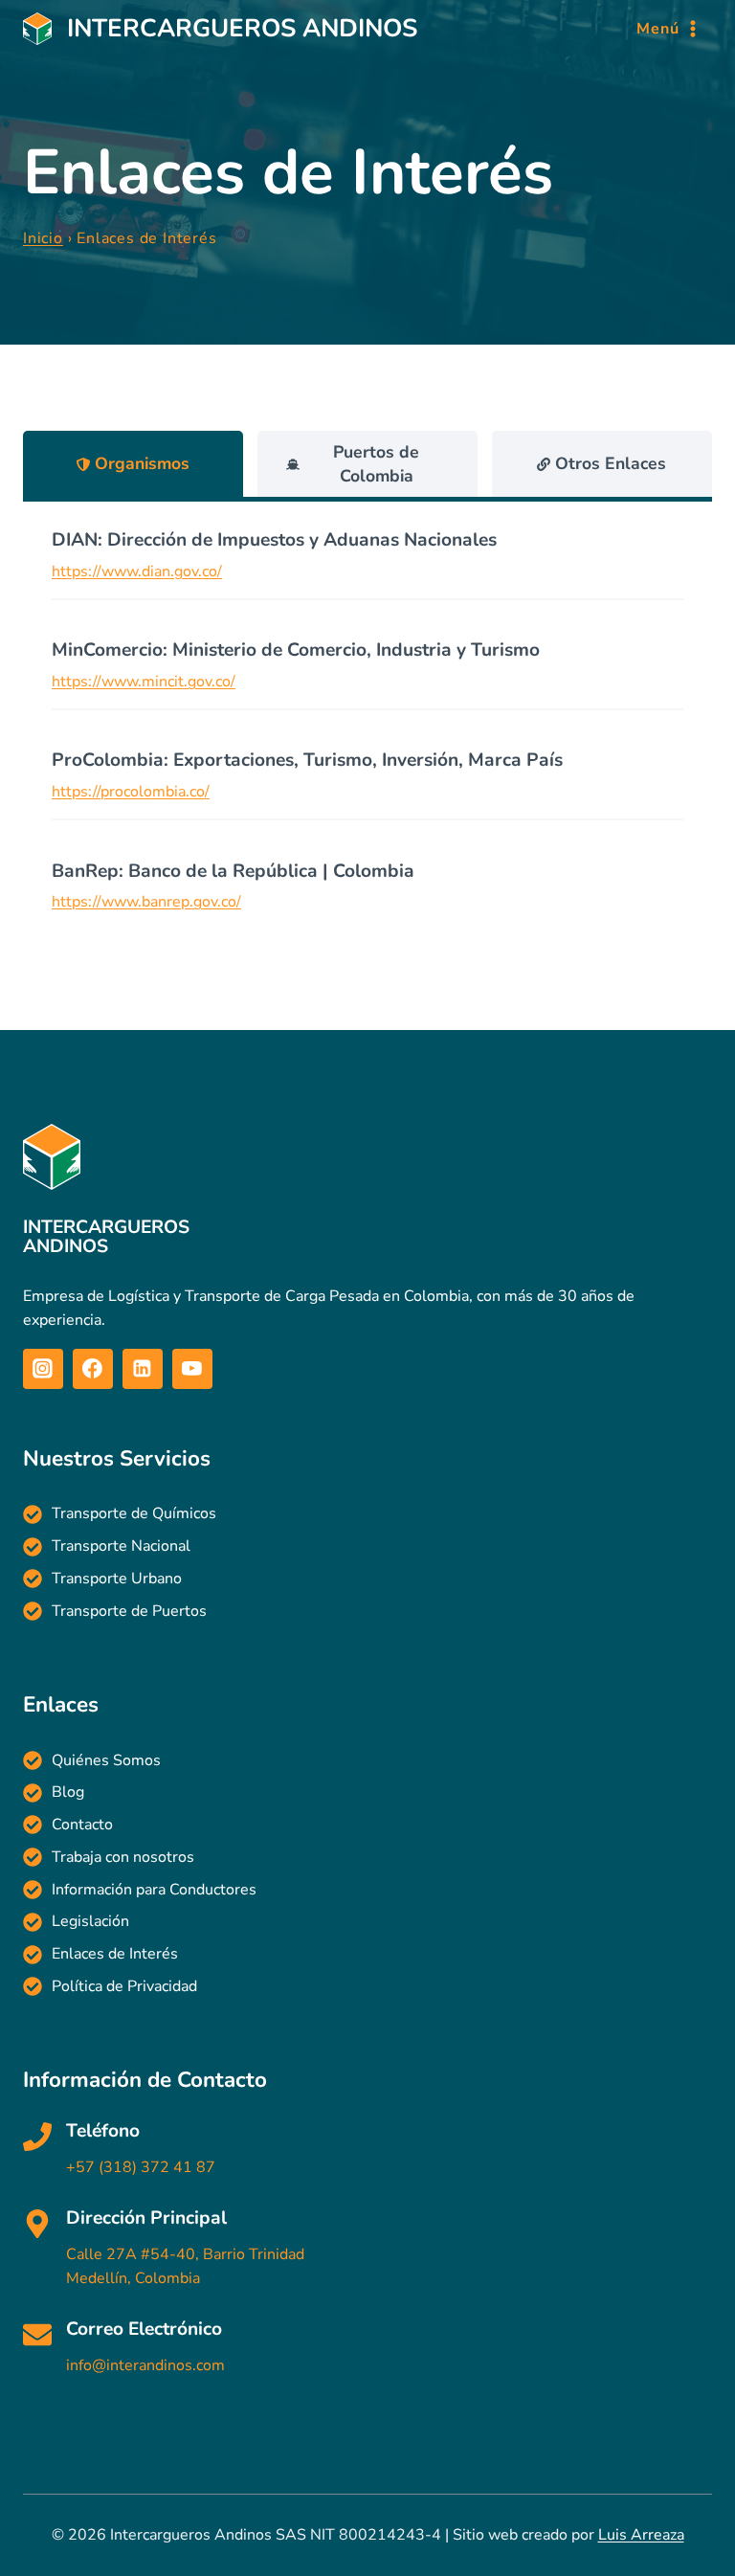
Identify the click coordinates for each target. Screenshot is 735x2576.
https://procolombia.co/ (131, 792)
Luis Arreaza (641, 2535)
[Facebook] (93, 1369)
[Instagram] (43, 1369)
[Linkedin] (143, 1369)
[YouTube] (192, 1369)
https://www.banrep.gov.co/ (146, 902)
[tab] (133, 464)
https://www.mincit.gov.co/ (144, 682)
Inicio (43, 238)
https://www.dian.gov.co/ (137, 571)
